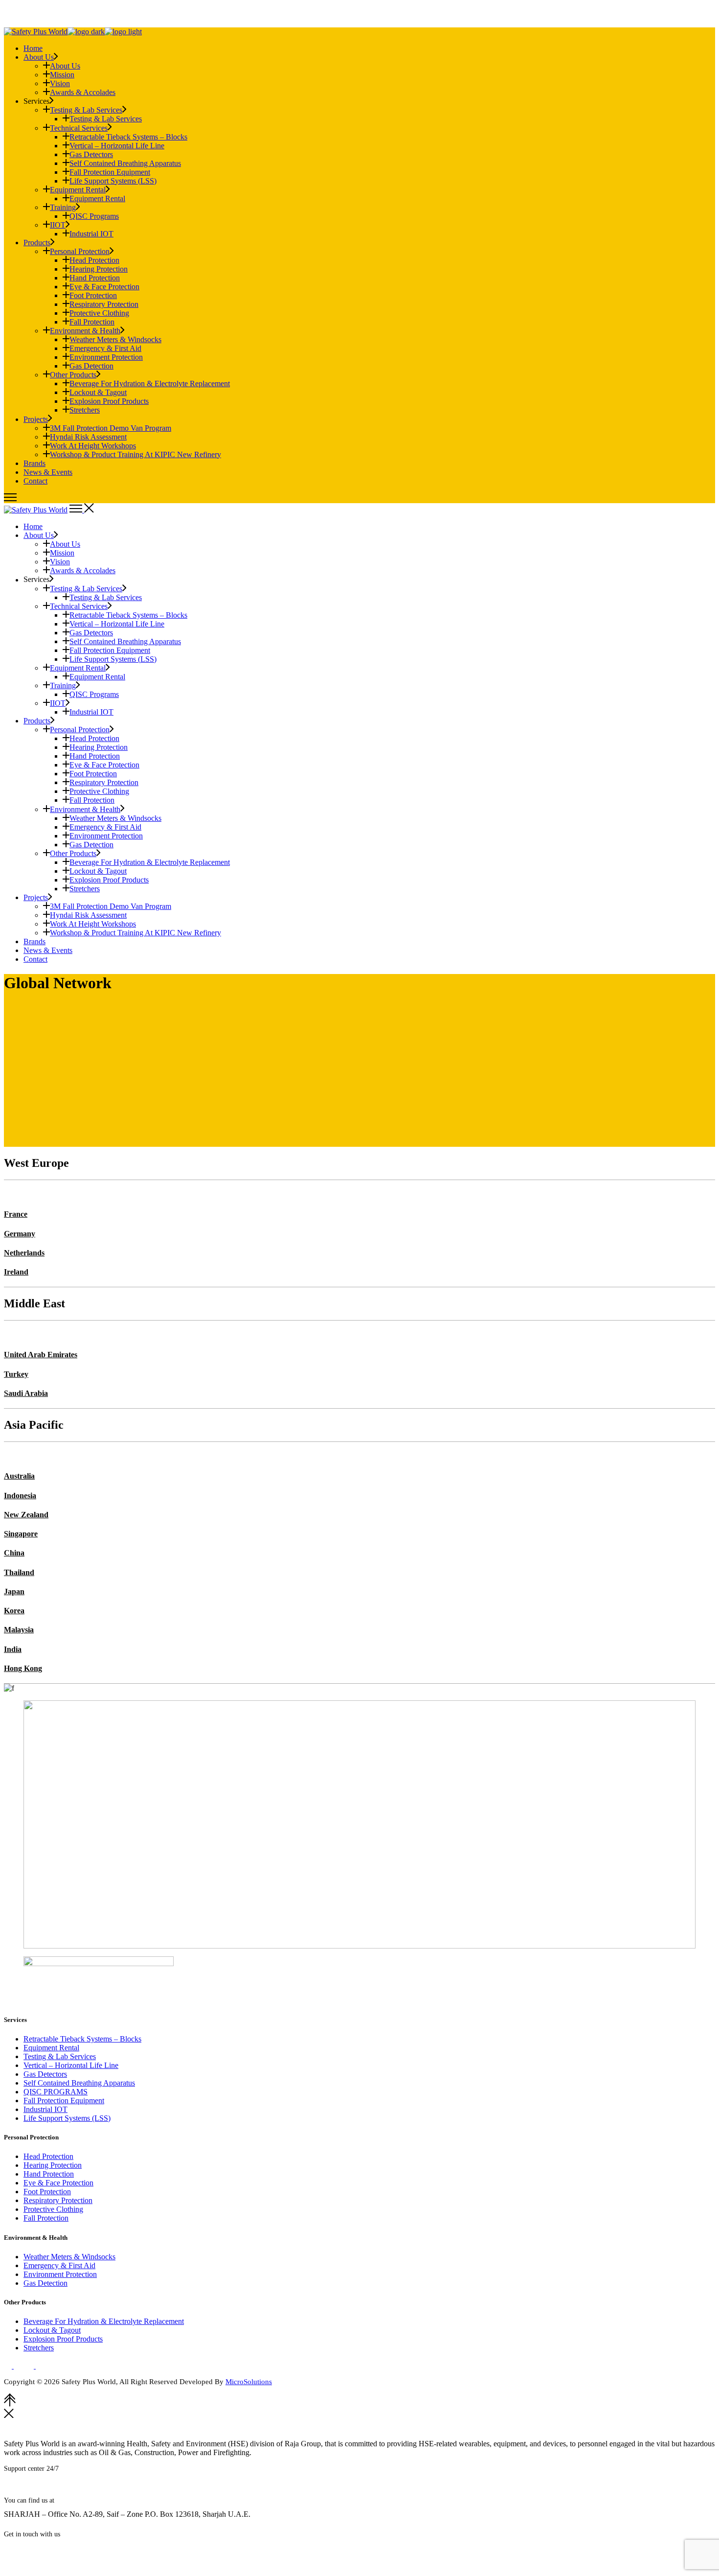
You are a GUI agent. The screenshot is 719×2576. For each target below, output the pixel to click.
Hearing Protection (53, 2165)
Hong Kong (23, 1668)
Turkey (16, 1374)
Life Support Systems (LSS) (67, 2118)
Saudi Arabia (26, 1393)
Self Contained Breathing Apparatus (79, 2083)
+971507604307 (54, 2489)
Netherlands (24, 1253)
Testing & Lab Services (60, 2056)
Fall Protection (46, 2218)
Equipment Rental (51, 2048)
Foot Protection (47, 2192)
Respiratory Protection (58, 2200)
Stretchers (39, 2348)
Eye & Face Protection (58, 2183)
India (13, 1649)
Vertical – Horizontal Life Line (71, 2065)
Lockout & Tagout (52, 2330)
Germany (20, 1234)
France (16, 1214)
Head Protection (48, 2156)
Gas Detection (45, 2283)
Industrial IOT (45, 2109)
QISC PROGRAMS (56, 2092)
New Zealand (26, 1515)
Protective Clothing (53, 2209)
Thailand (19, 1572)
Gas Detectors (45, 2074)
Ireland (16, 1272)
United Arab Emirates (41, 1355)
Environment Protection (60, 2274)
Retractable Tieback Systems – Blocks (82, 2039)
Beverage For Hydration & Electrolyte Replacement (104, 2321)
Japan (14, 1591)
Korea (14, 1611)
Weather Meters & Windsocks (69, 2257)
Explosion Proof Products (63, 2339)
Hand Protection (49, 2174)
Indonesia (20, 1496)
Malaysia (19, 1630)
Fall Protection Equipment (64, 2100)
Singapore (21, 1534)
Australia (19, 1476)
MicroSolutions (249, 2382)
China (14, 1553)
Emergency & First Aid (59, 2265)
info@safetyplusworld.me (49, 2549)
